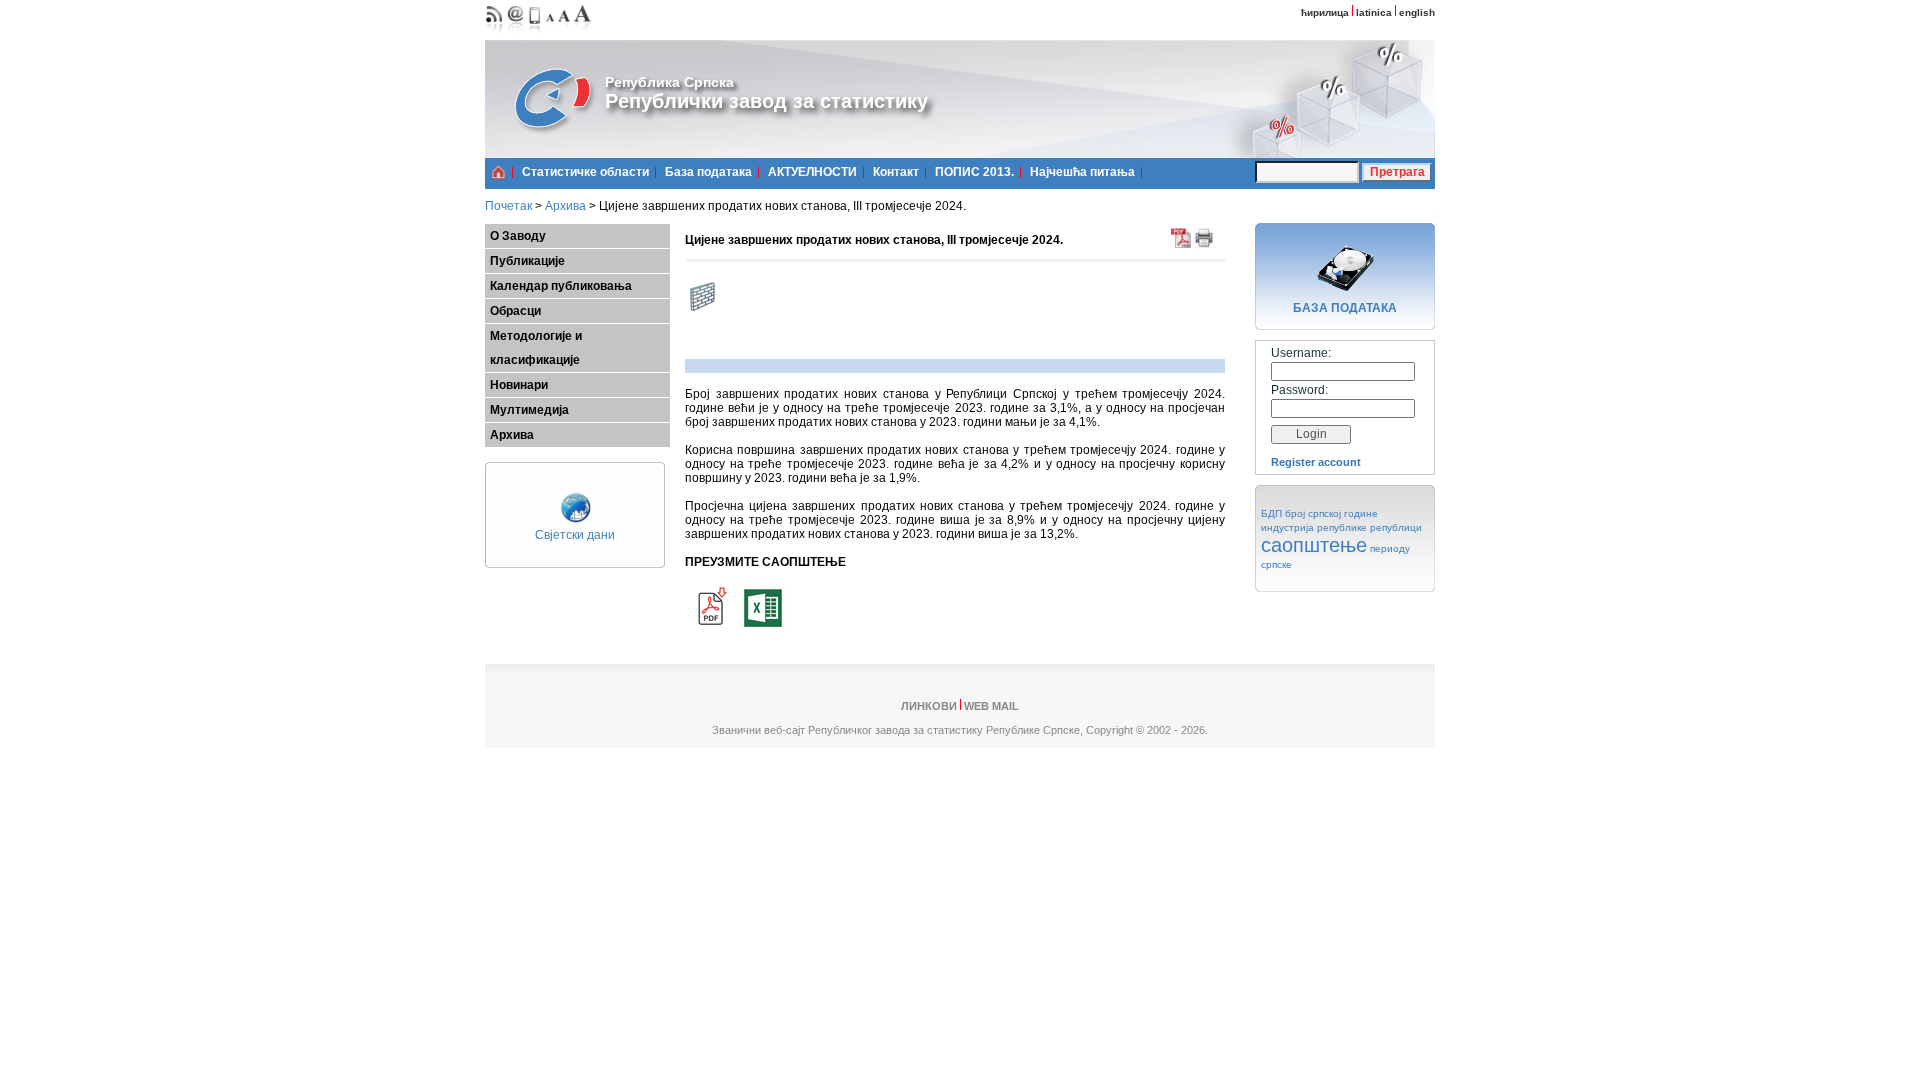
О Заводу (518, 236)
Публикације (527, 261)
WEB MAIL (991, 706)
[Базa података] (1345, 294)
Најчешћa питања (1082, 172)
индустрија (1287, 527)
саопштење (1314, 545)
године (1361, 513)
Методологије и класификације (536, 348)
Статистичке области (585, 172)
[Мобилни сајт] (535, 35)
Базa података (708, 172)
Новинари (519, 385)
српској (1324, 513)
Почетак (508, 206)
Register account (1316, 462)
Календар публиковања (561, 286)
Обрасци (515, 311)
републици (1396, 527)
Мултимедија (529, 410)
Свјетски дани (575, 535)
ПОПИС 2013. (974, 172)
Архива (565, 206)
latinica (1374, 12)
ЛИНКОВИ (929, 706)
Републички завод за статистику (766, 101)
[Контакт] (516, 35)
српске (1276, 564)
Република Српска (669, 82)
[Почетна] (498, 172)
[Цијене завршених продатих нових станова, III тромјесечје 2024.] (710, 629)
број (1295, 513)
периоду (1390, 548)
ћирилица (1325, 12)
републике (1342, 527)
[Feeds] (494, 35)
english (1417, 12)
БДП (1271, 513)
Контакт (896, 172)
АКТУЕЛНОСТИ (812, 172)
